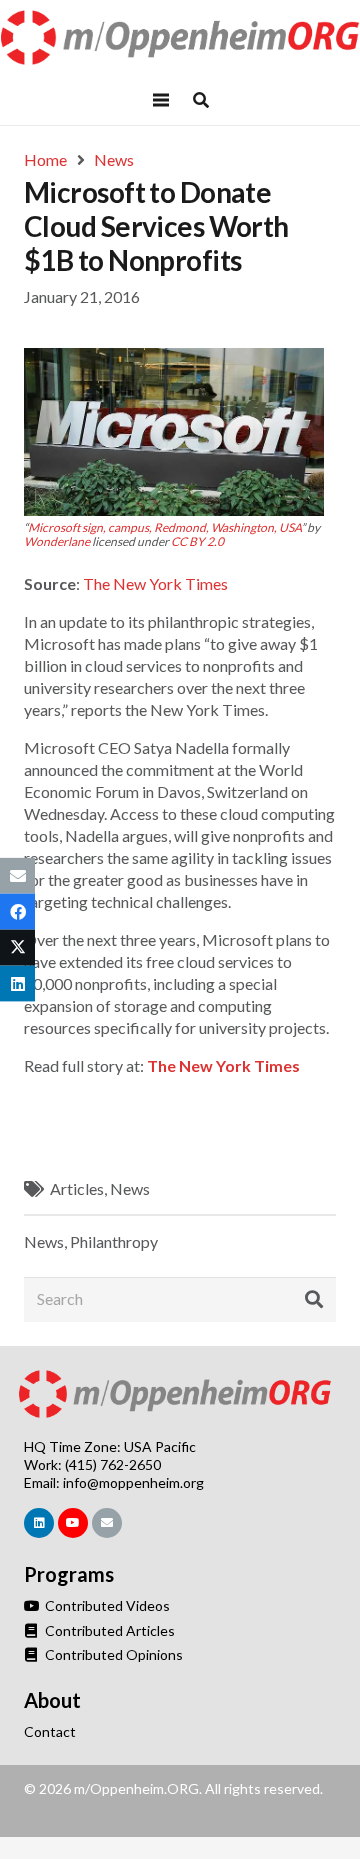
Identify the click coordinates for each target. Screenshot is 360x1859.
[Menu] (161, 100)
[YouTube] (73, 1523)
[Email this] (17, 875)
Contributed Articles (108, 1630)
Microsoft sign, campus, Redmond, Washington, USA (164, 527)
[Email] (107, 1523)
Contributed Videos (106, 1605)
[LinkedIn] (39, 1523)
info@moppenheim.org (133, 1482)
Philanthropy (114, 1241)
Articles (77, 1188)
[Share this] (17, 911)
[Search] (314, 1299)
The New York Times (155, 583)
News (130, 1188)
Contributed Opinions (112, 1654)
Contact (50, 1731)
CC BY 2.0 (197, 541)
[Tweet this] (17, 948)
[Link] (180, 37)
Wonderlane (57, 541)
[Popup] (201, 100)
